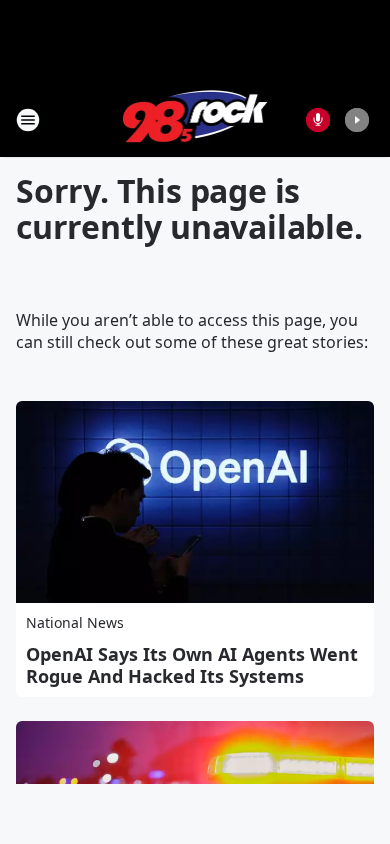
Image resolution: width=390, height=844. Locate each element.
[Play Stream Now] (357, 120)
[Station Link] (195, 119)
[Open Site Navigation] (28, 120)
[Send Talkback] (318, 120)
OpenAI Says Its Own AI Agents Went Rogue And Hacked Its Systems (192, 665)
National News (75, 622)
